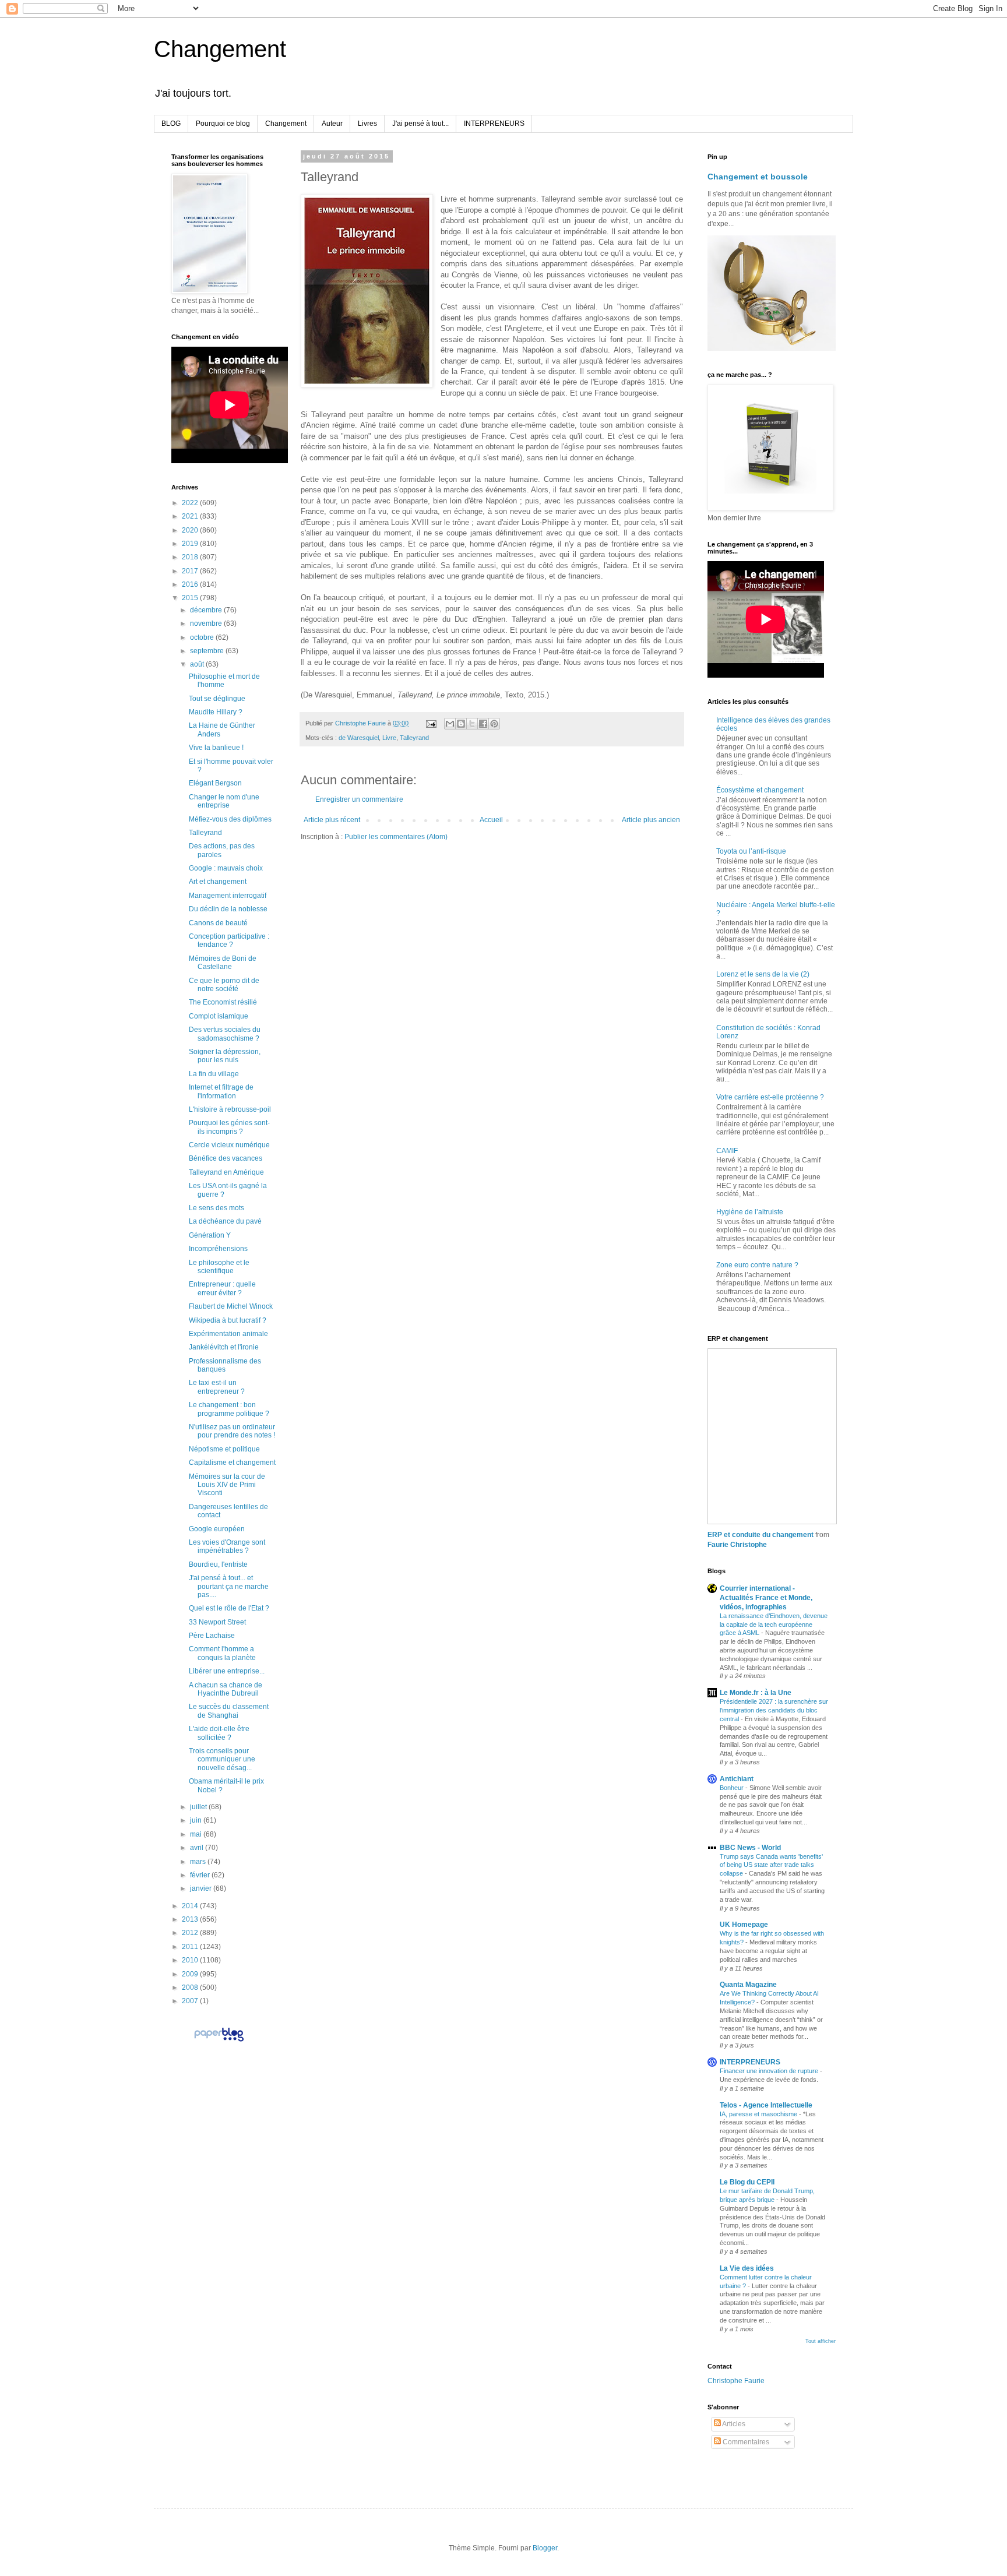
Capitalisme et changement (232, 1463)
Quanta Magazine (748, 1985)
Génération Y (210, 1235)
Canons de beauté (218, 923)
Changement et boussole (758, 177)
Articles (733, 2424)
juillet (199, 1807)
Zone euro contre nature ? (757, 1265)
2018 (191, 557)
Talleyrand (414, 738)
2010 (191, 1960)
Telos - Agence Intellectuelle (766, 2105)
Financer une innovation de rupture (770, 2071)
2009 (191, 1974)
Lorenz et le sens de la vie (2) (763, 974)
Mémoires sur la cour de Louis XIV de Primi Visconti (227, 1485)
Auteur (332, 124)
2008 (191, 1987)
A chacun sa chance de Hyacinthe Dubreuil (226, 1689)
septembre (208, 651)
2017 (191, 571)
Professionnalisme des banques (225, 1365)
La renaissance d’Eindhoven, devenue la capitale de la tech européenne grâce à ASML (774, 1624)
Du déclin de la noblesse (228, 909)
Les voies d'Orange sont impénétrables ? (227, 1546)
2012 (191, 1933)
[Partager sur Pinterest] (494, 724)
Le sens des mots (216, 1208)
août (198, 664)
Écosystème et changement (760, 790)
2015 (191, 598)
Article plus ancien (651, 820)
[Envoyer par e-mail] (450, 724)
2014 (191, 1906)
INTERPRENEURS (494, 124)
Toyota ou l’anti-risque (751, 851)
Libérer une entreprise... (227, 1671)
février (201, 1875)
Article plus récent (332, 820)
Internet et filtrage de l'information (221, 1091)
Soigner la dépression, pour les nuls (225, 1056)
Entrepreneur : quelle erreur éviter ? (222, 1288)
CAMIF (727, 1151)
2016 (191, 584)
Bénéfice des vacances (226, 1158)
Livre (389, 738)
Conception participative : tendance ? (229, 940)
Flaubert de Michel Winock (231, 1306)
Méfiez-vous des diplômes (230, 819)
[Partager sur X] (472, 724)
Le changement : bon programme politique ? (229, 1409)
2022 (191, 503)
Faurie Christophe (737, 1545)
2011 (191, 1947)
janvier (202, 1888)
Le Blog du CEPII (747, 2182)
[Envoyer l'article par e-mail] (431, 723)
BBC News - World (750, 1848)
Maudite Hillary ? (216, 712)
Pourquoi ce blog (223, 124)
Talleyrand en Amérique (226, 1172)
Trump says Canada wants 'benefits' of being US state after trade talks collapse (771, 1865)
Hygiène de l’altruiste (750, 1212)
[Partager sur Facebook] (483, 724)
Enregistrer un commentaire (359, 799)
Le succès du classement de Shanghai (229, 1711)
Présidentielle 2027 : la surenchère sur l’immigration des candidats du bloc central (774, 1710)
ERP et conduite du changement (760, 1535)
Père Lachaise (212, 1636)
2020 (191, 530)
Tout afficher (821, 2341)
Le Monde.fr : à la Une (756, 1693)
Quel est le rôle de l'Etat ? (229, 1608)
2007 (191, 2001)
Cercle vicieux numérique (229, 1145)
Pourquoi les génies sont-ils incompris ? (229, 1127)
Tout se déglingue (217, 699)
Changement (220, 49)
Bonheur (733, 1788)
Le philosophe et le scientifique (219, 1267)
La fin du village (214, 1074)
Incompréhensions (218, 1249)
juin (197, 1820)
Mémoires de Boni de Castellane (223, 963)
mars (199, 1862)
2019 (191, 544)
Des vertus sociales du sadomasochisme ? (225, 1034)
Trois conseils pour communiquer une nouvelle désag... (222, 1759)
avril (198, 1848)
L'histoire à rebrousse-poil (230, 1109)
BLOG (171, 124)
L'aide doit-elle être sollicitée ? (219, 1733)
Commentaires (745, 2442)
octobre (203, 637)
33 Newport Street (217, 1622)
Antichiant (737, 1779)
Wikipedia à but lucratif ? (228, 1320)
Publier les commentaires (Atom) (396, 837)
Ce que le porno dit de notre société (224, 985)
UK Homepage (744, 1925)
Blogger (545, 2548)
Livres (367, 124)
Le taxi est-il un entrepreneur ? (217, 1387)
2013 (191, 1919)
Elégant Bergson (215, 783)
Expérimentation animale (228, 1334)
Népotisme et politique (224, 1449)
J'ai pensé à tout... (420, 124)
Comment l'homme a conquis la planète (222, 1653)
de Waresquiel (359, 738)
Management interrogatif (228, 896)
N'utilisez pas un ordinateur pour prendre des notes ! (232, 1431)
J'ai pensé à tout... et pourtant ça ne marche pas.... (229, 1586)
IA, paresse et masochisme (759, 2114)
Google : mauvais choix (226, 868)
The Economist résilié (223, 1002)
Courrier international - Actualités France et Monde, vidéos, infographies (766, 1598)
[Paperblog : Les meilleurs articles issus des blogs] (219, 2041)
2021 (191, 516)
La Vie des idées (747, 2268)
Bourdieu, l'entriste (218, 1564)
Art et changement (218, 882)
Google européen (217, 1529)
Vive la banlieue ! (216, 748)
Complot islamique (219, 1016)
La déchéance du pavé (225, 1221)
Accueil (491, 820)
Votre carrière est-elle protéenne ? (770, 1097)
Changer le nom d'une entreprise (224, 801)
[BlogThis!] (461, 724)
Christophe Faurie (736, 2381)
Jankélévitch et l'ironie (224, 1347)
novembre (207, 623)
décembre (207, 610)
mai (197, 1834)
